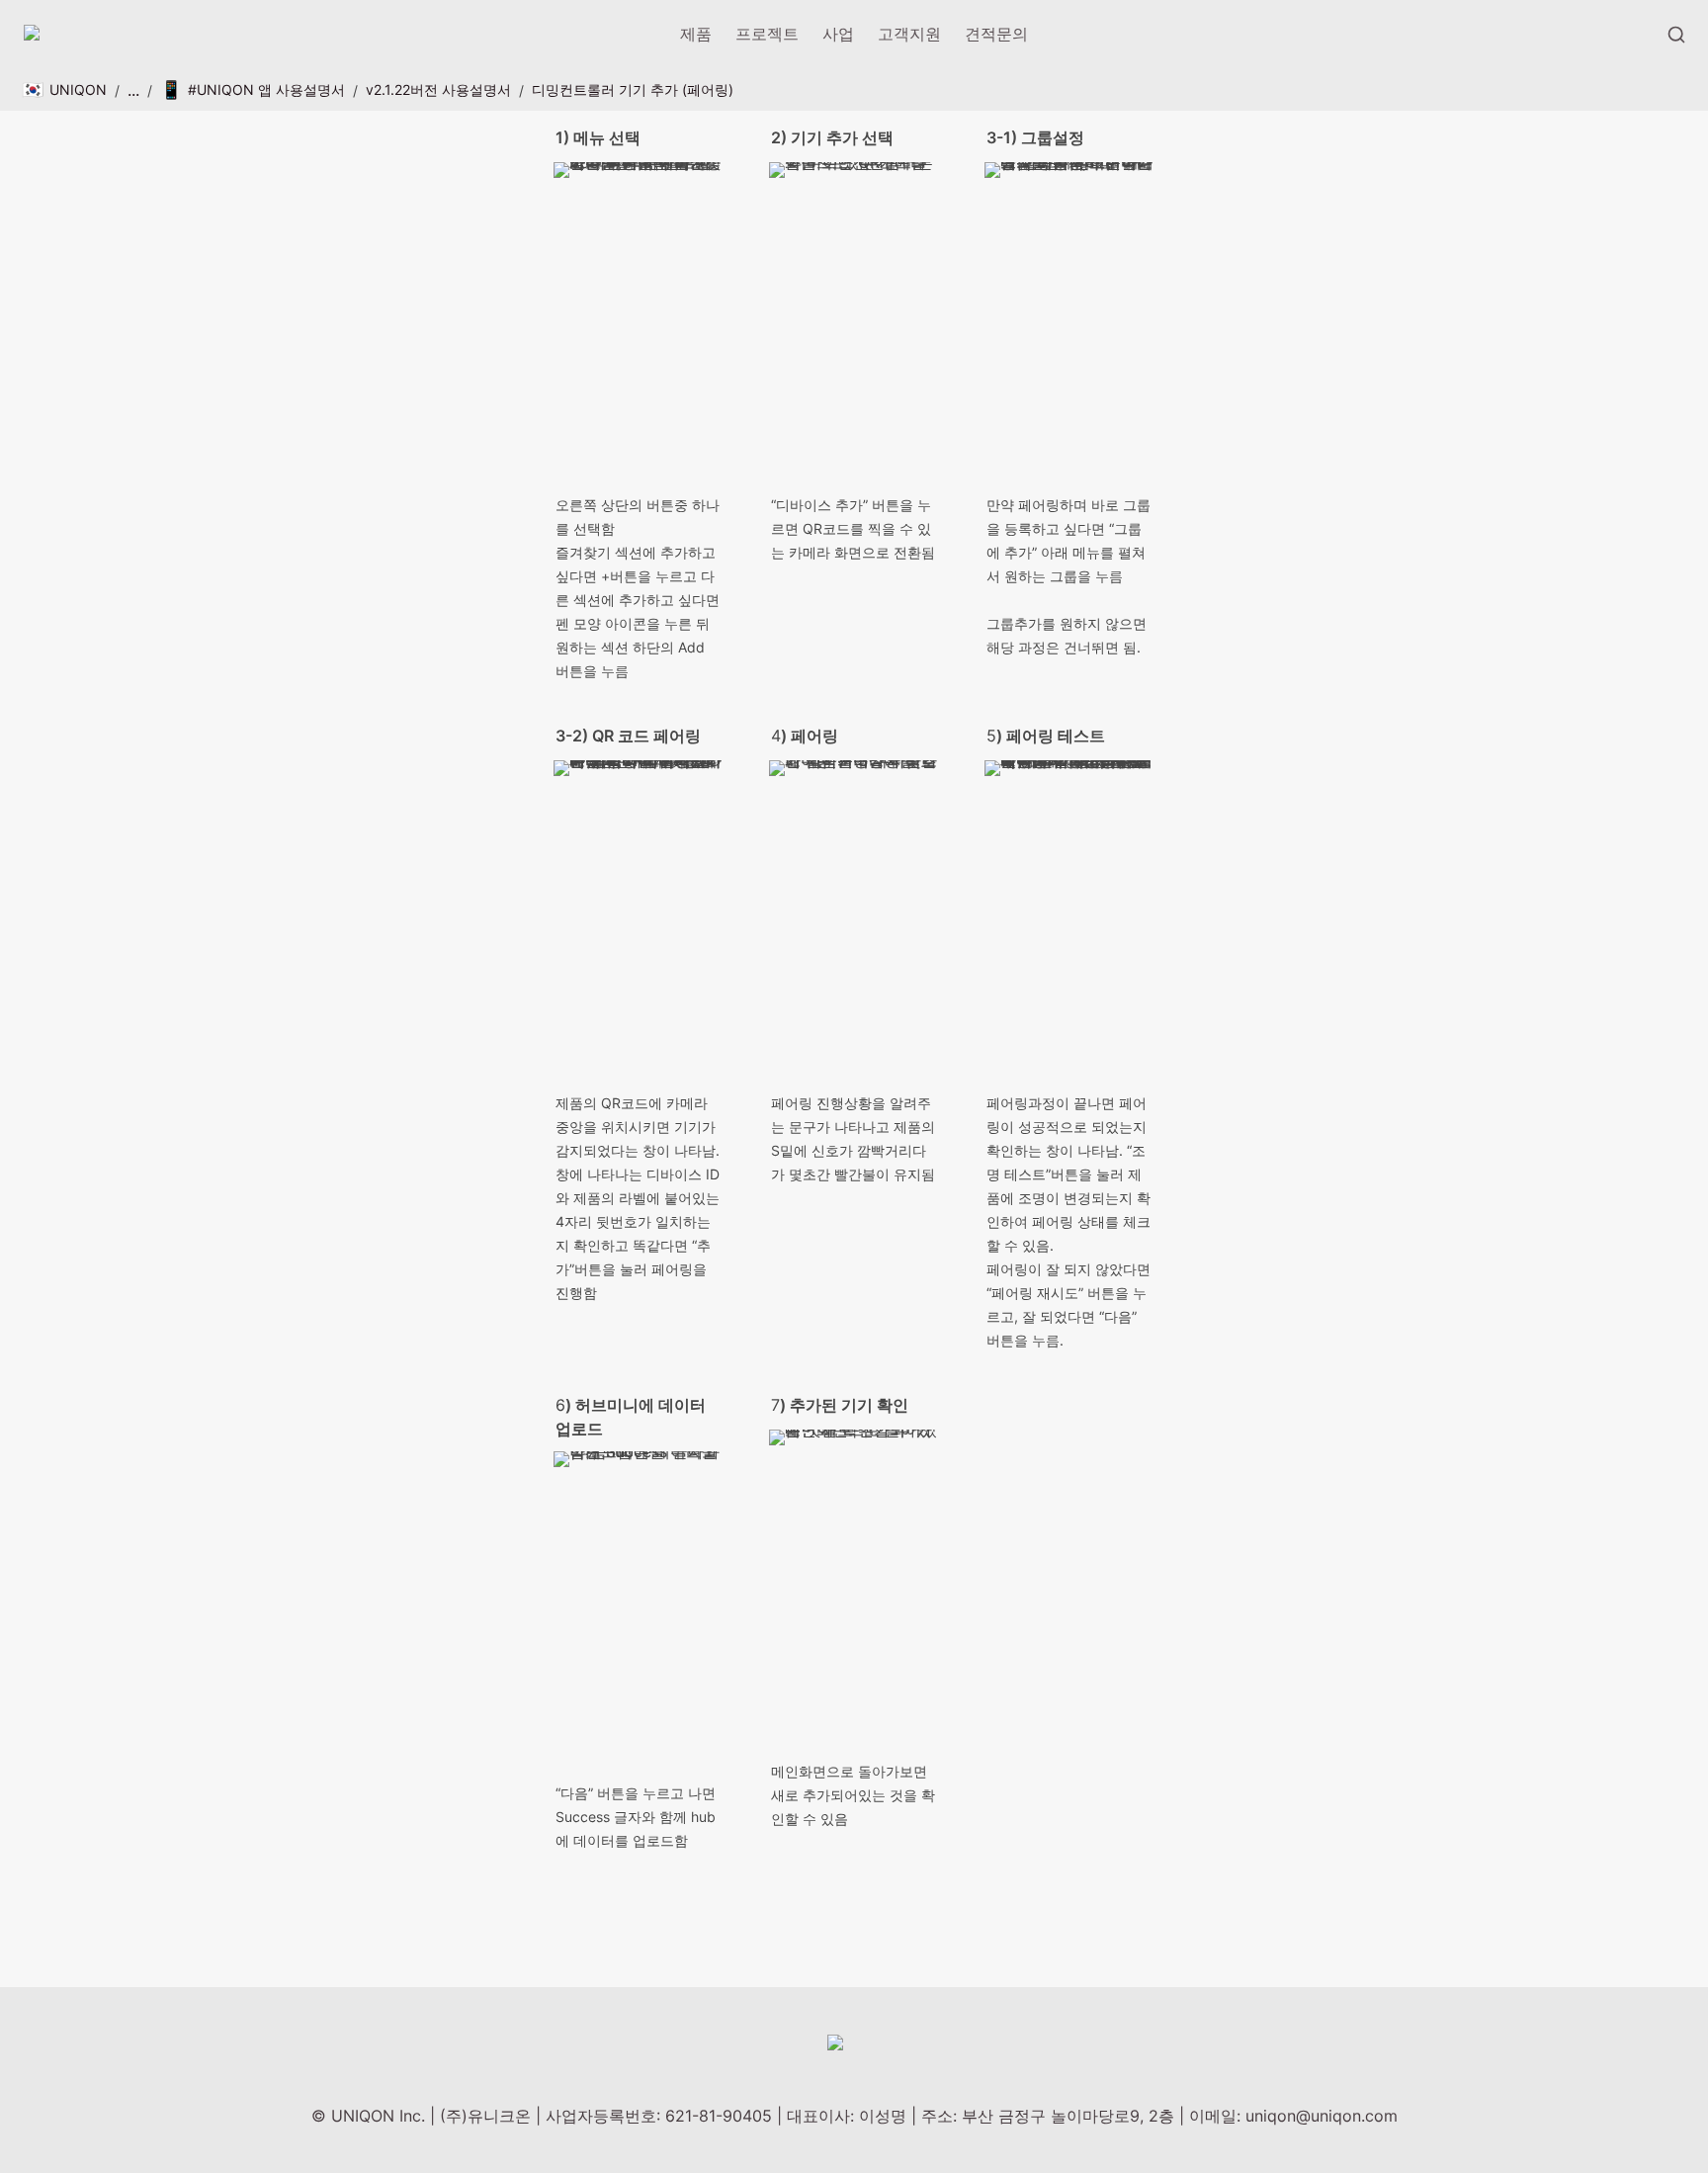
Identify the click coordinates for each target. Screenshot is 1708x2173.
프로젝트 (767, 34)
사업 (838, 34)
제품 (696, 34)
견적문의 (996, 34)
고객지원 (909, 34)
